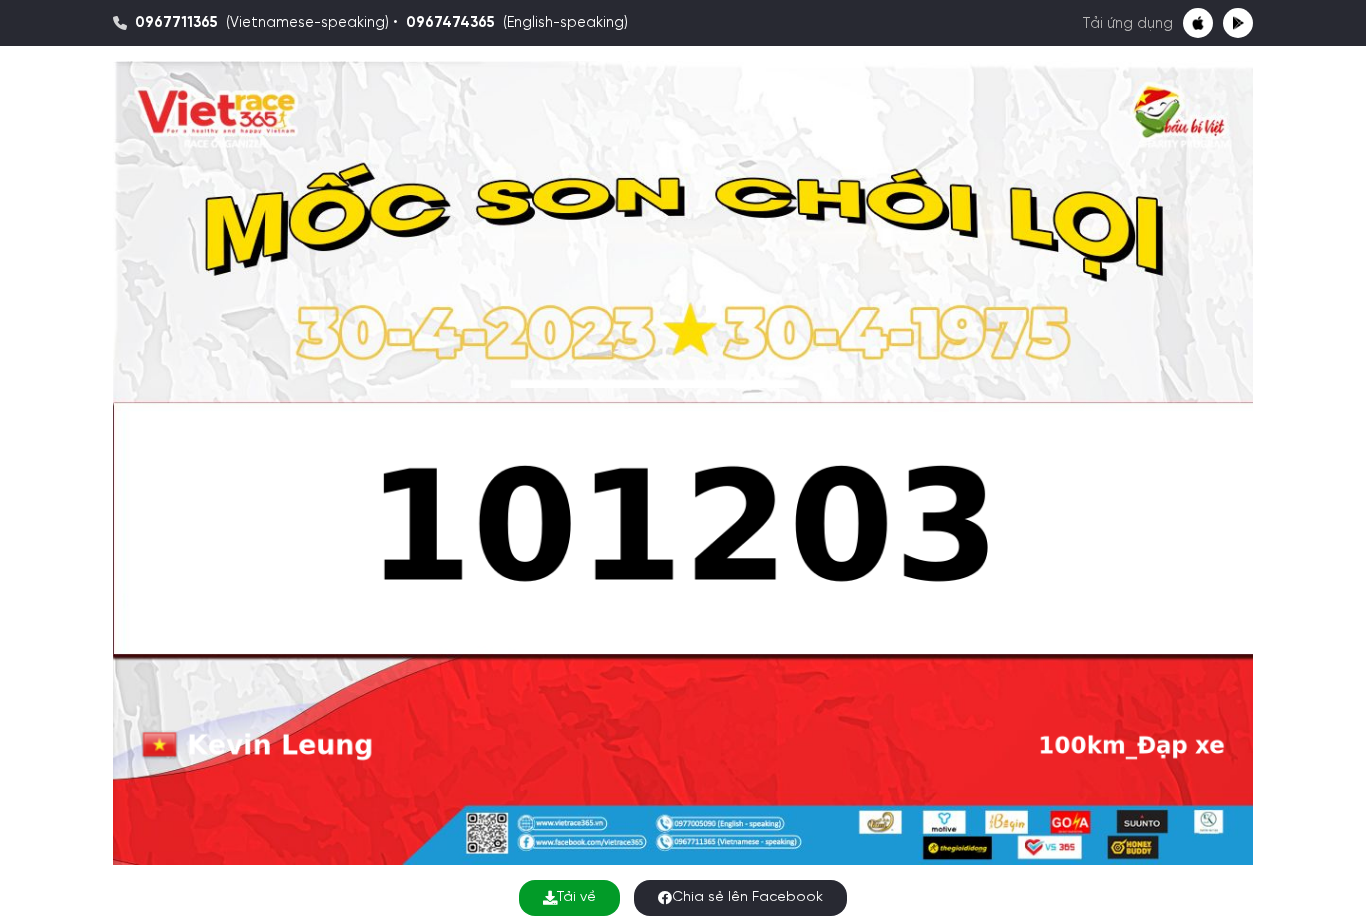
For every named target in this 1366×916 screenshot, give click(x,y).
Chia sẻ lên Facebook (747, 897)
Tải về (576, 897)
